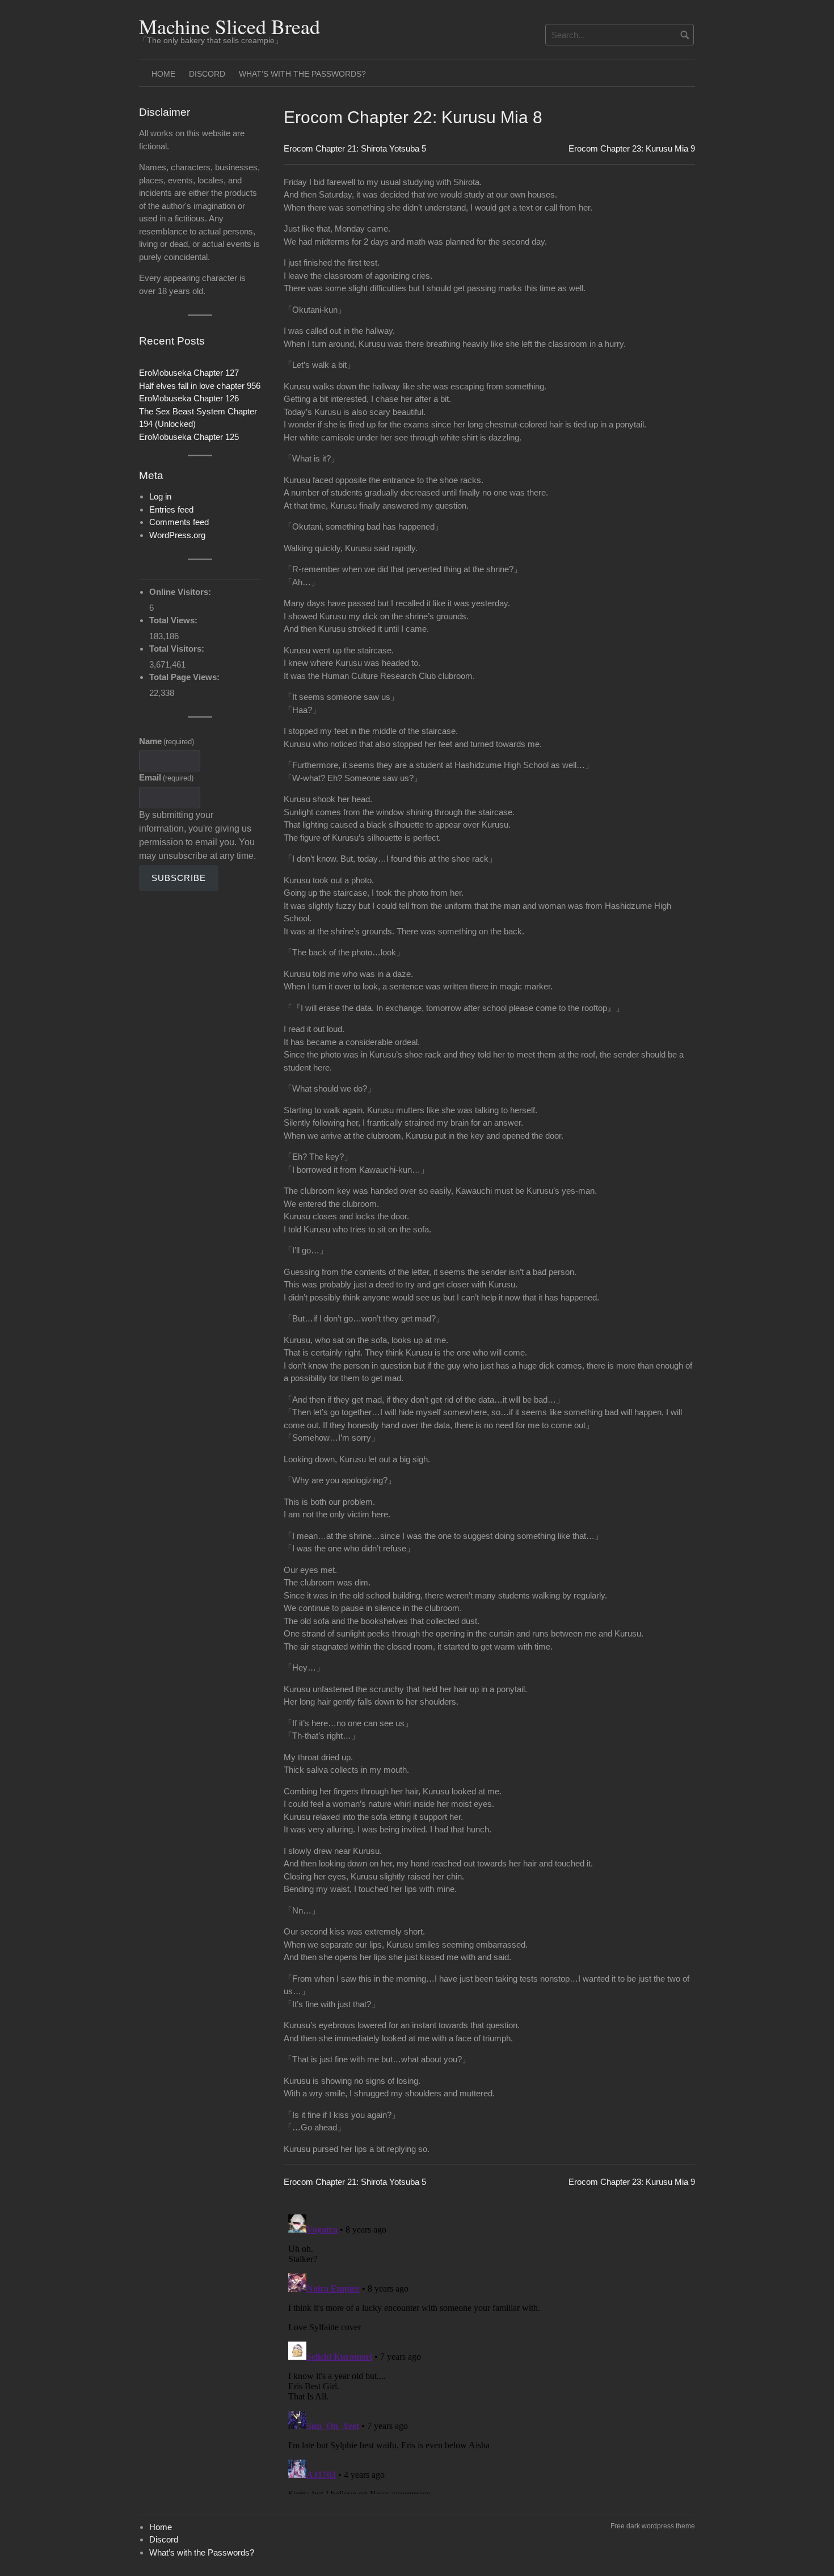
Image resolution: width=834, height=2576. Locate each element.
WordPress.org (177, 535)
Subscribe (179, 878)
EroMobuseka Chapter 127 (189, 373)
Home (163, 74)
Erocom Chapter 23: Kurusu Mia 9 (632, 148)
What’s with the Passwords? (302, 74)
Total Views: (174, 620)
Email (166, 777)
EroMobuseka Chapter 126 (189, 398)
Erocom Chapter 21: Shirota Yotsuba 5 (355, 148)
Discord (207, 74)
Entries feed (171, 509)
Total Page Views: (186, 677)
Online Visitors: (181, 592)
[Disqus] (489, 2352)
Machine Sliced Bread (229, 26)
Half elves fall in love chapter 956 (200, 386)
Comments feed (179, 522)
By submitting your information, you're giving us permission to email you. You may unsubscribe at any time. (197, 835)
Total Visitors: (178, 649)
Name (167, 741)
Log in (160, 496)
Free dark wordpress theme (653, 2526)
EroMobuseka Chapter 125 (189, 437)
